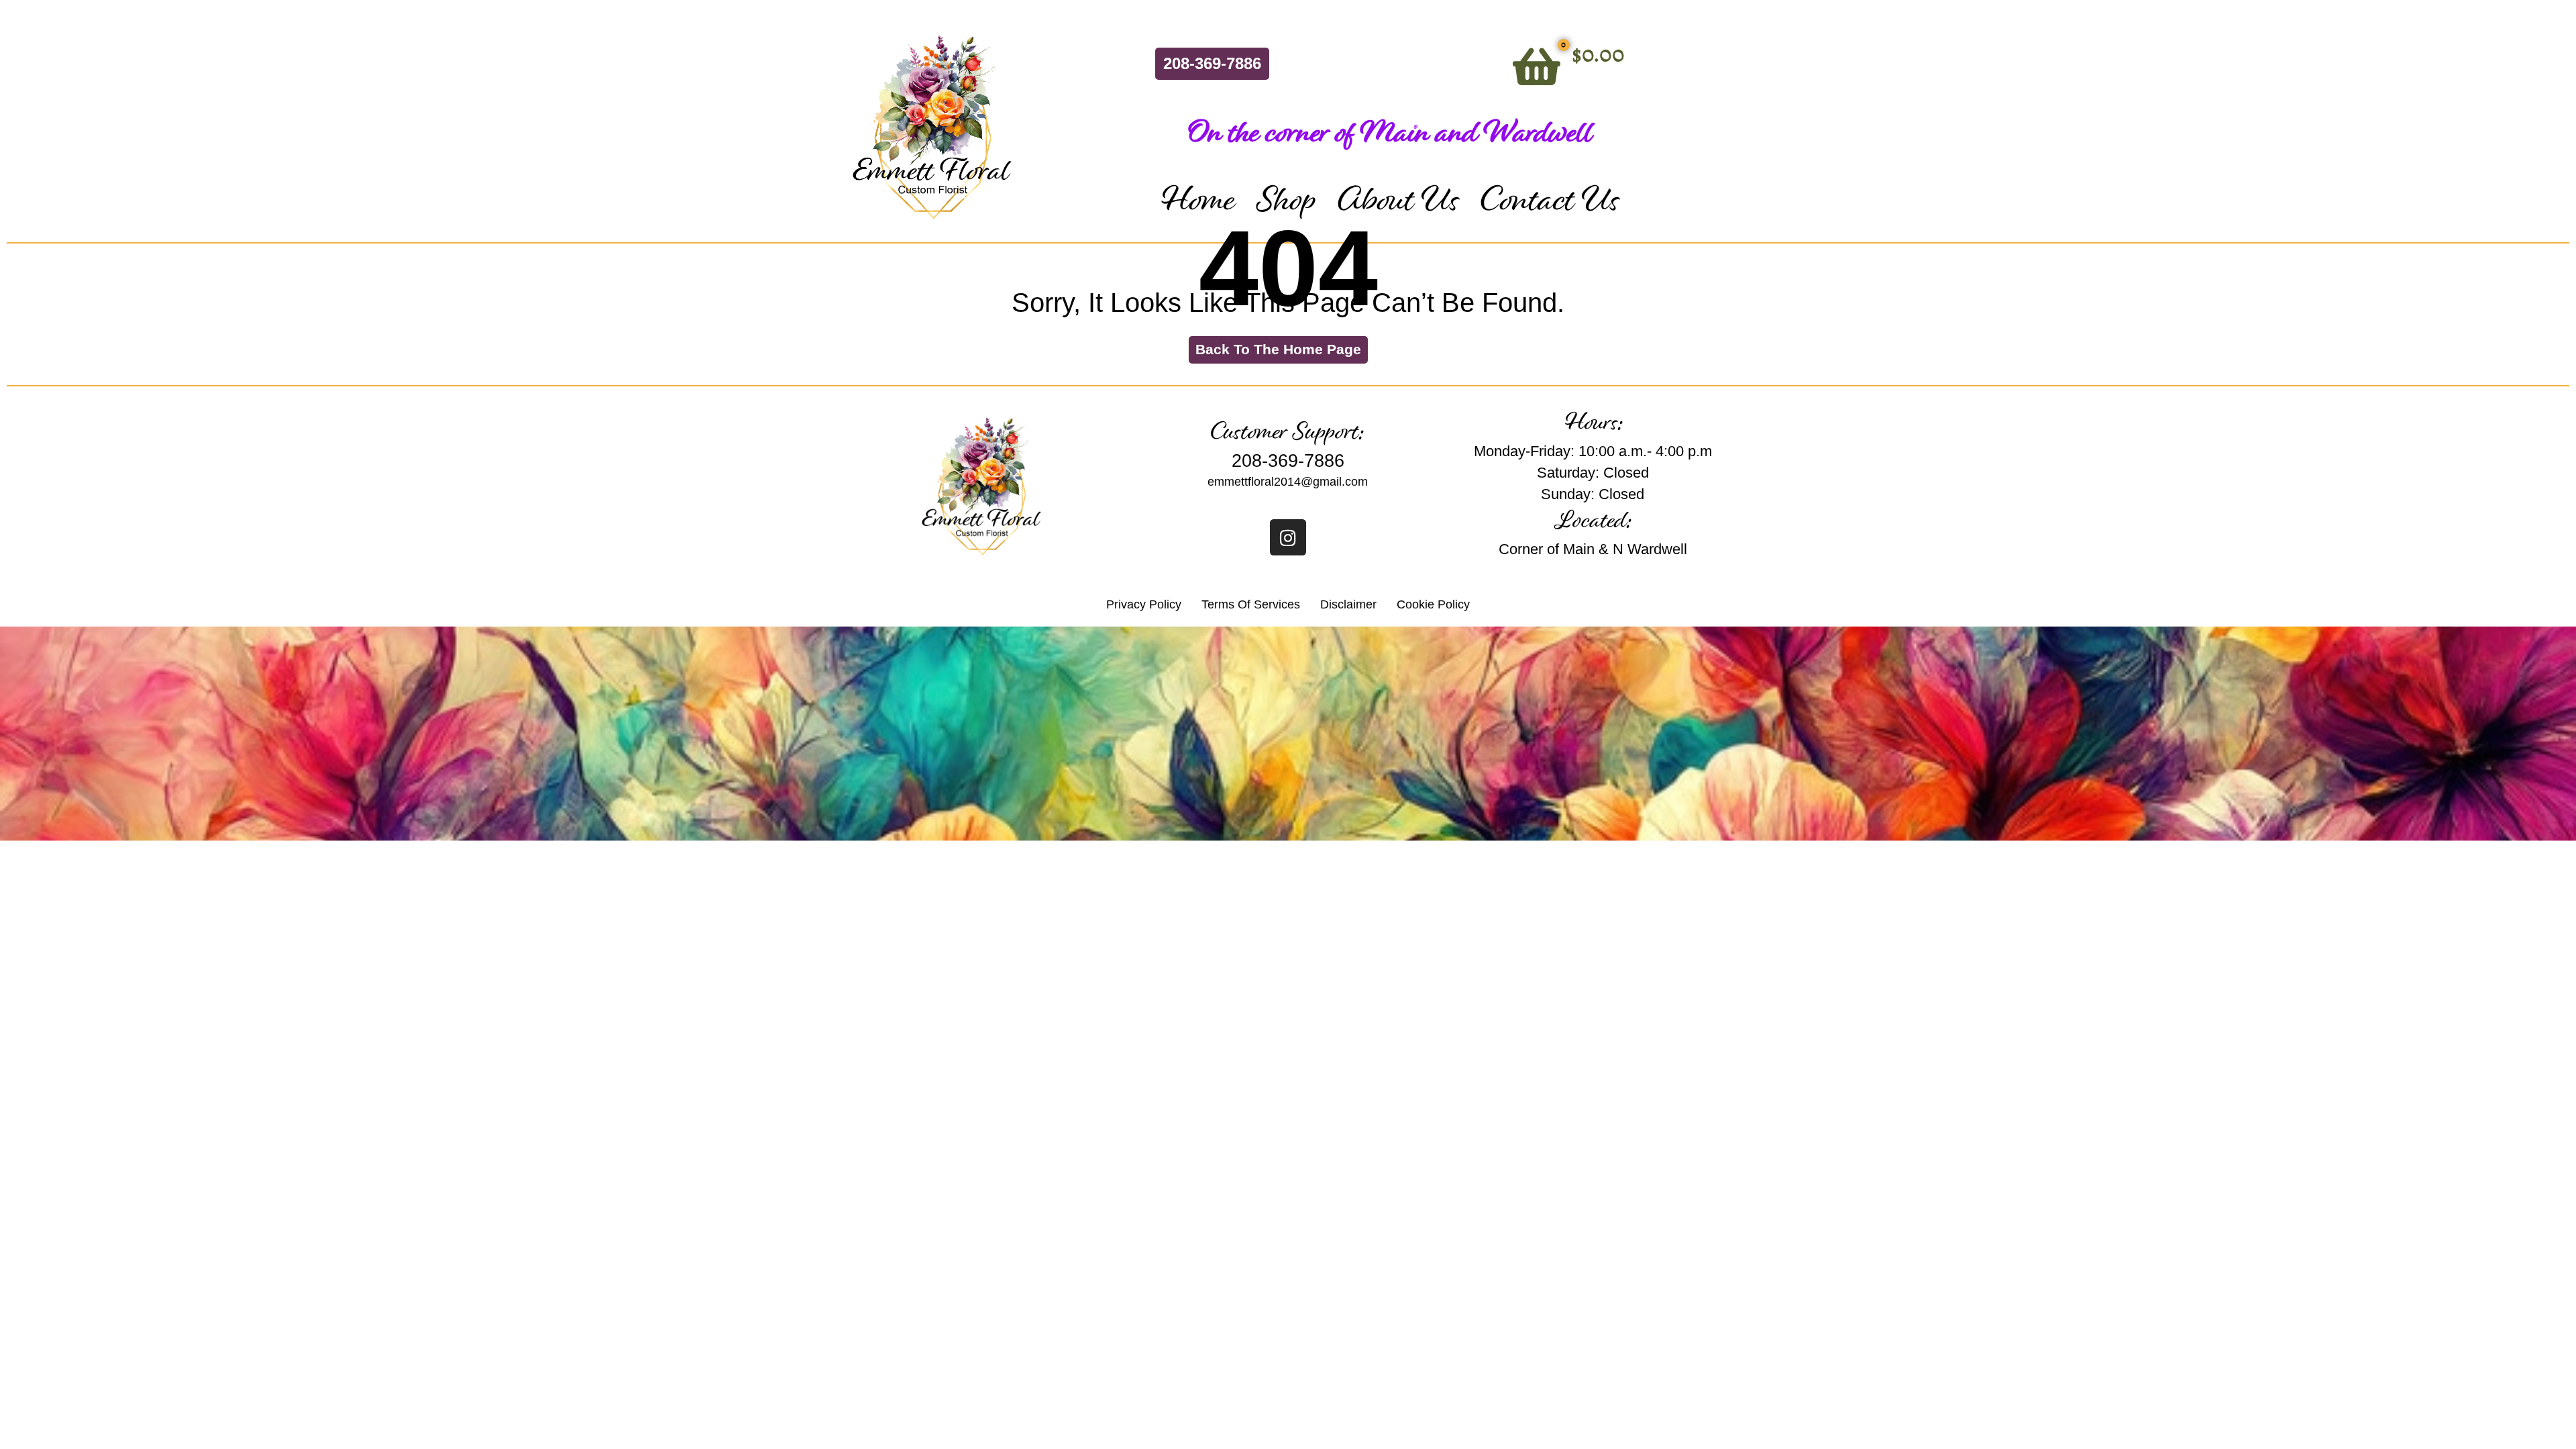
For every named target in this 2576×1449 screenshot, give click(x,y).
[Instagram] (1288, 537)
